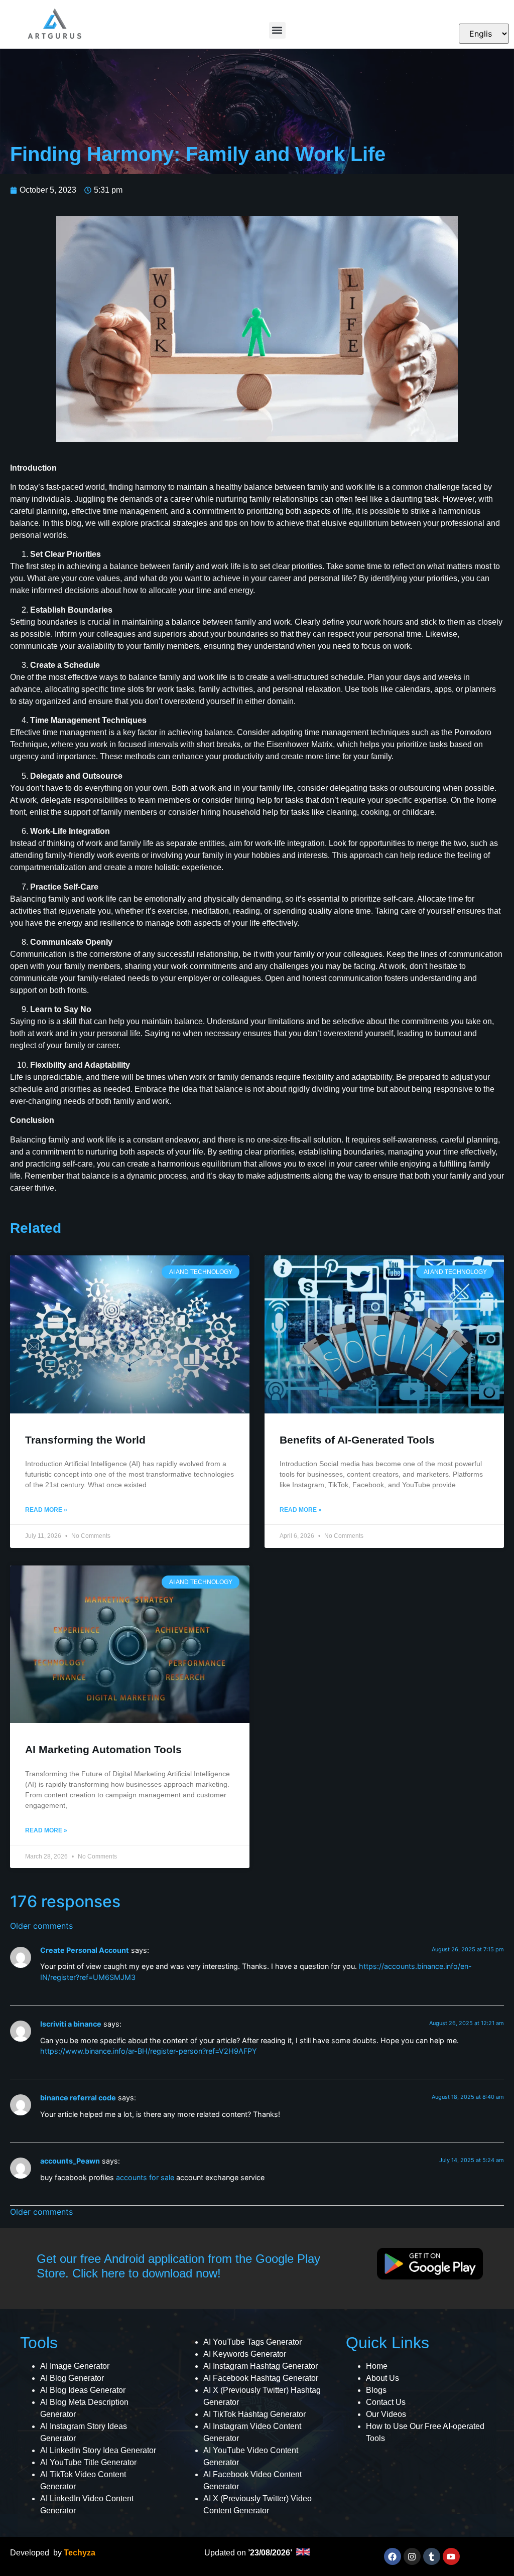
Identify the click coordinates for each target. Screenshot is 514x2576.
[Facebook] (393, 2556)
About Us (382, 2378)
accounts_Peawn (70, 2161)
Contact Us (386, 2402)
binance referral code (78, 2098)
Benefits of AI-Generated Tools (357, 1440)
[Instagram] (412, 2556)
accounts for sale (145, 2177)
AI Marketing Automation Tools (103, 1749)
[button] (277, 30)
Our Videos (386, 2414)
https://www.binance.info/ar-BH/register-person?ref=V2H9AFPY (149, 2051)
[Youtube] (451, 2556)
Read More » (46, 1510)
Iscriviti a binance (71, 2024)
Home (377, 2366)
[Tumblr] (432, 2556)
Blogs (376, 2390)
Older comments (41, 1926)
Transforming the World (85, 1440)
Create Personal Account (85, 1950)
